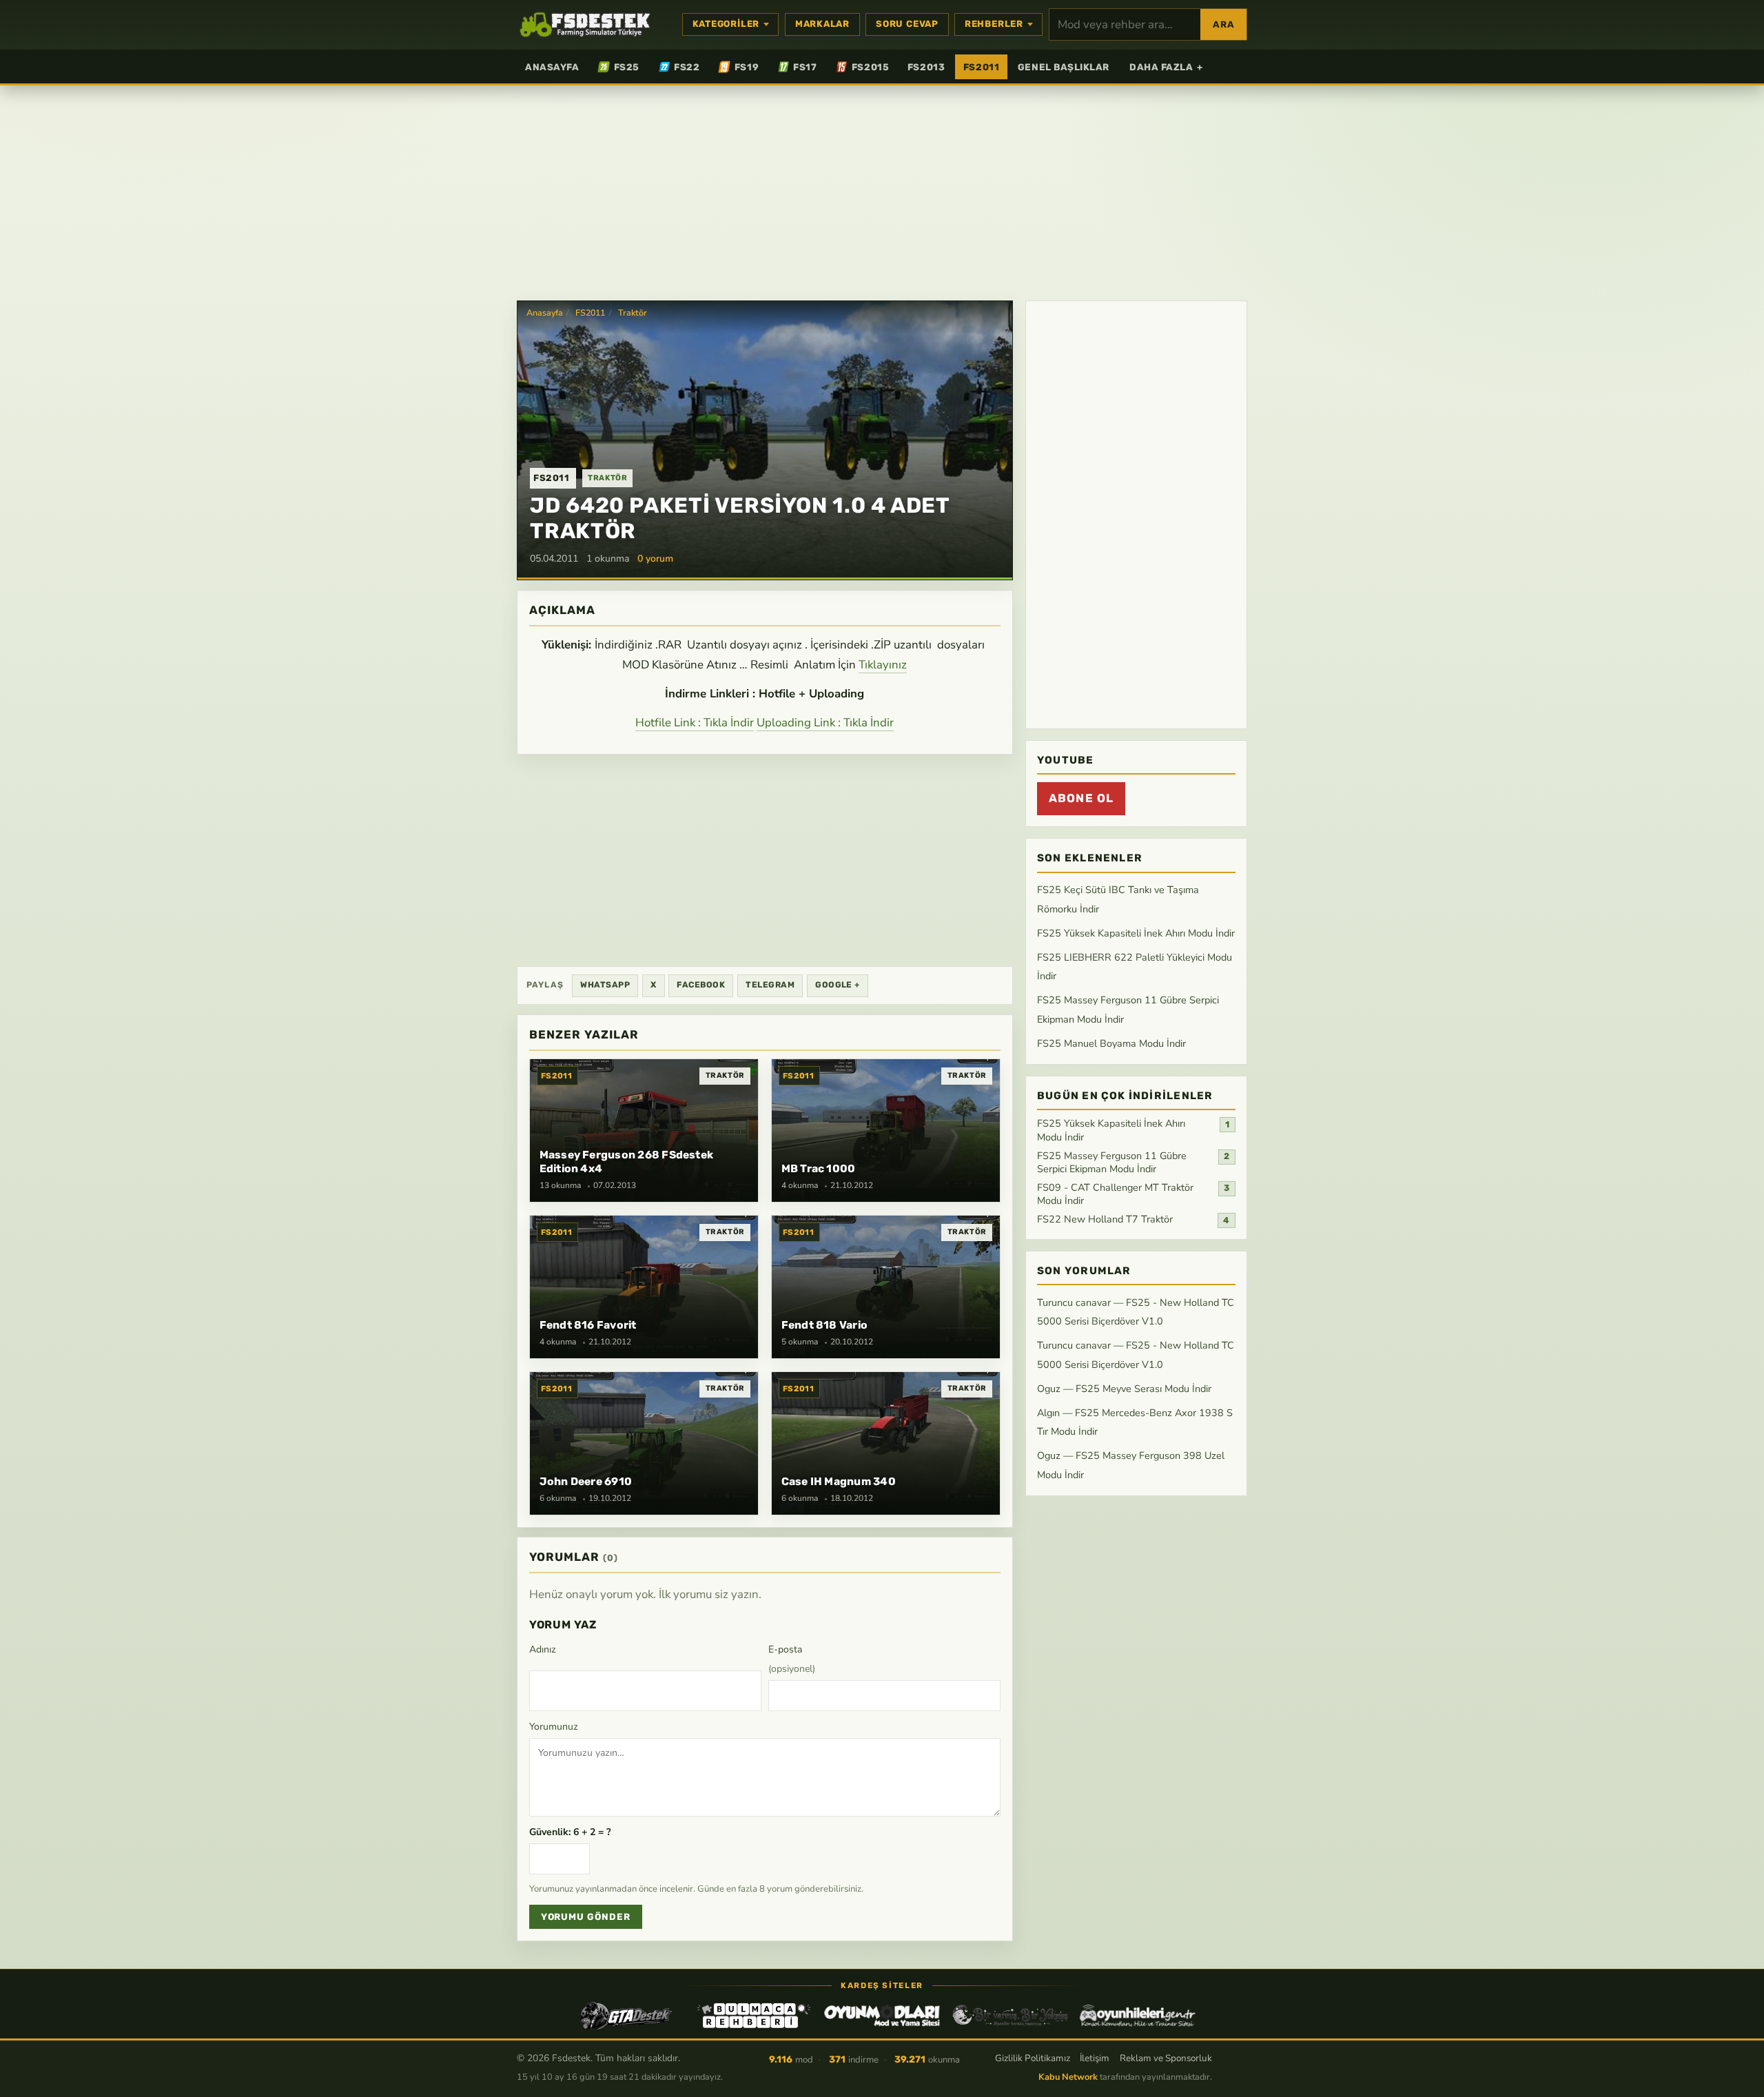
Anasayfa (552, 67)
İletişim (1095, 2058)
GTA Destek (626, 2016)
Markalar (822, 24)
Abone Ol (1081, 799)
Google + (838, 985)
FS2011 (981, 67)
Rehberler (994, 24)
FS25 (627, 67)
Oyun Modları (882, 2016)
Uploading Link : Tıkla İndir (825, 723)
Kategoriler (726, 24)
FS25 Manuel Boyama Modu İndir (1111, 1043)
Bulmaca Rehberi (754, 2016)
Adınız (543, 1649)
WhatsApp (605, 985)
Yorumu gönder (586, 1917)
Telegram (770, 985)
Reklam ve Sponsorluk (1166, 2058)
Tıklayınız (883, 665)
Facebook (701, 985)
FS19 (747, 67)
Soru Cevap (907, 24)
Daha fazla (1166, 67)
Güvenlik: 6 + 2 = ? (570, 1832)
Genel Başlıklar (1064, 67)
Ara (1223, 24)
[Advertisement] (882, 192)
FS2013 (926, 67)
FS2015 (870, 67)
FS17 (805, 67)
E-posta (792, 1659)
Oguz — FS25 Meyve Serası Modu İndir (1124, 1389)
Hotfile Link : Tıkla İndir (695, 723)
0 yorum (655, 559)
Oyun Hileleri (1138, 2016)
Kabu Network (1068, 2077)
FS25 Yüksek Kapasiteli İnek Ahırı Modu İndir (1136, 933)
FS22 (687, 67)
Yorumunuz (554, 1727)
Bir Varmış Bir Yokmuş (1010, 2016)
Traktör (633, 313)
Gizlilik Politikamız (1033, 2058)
